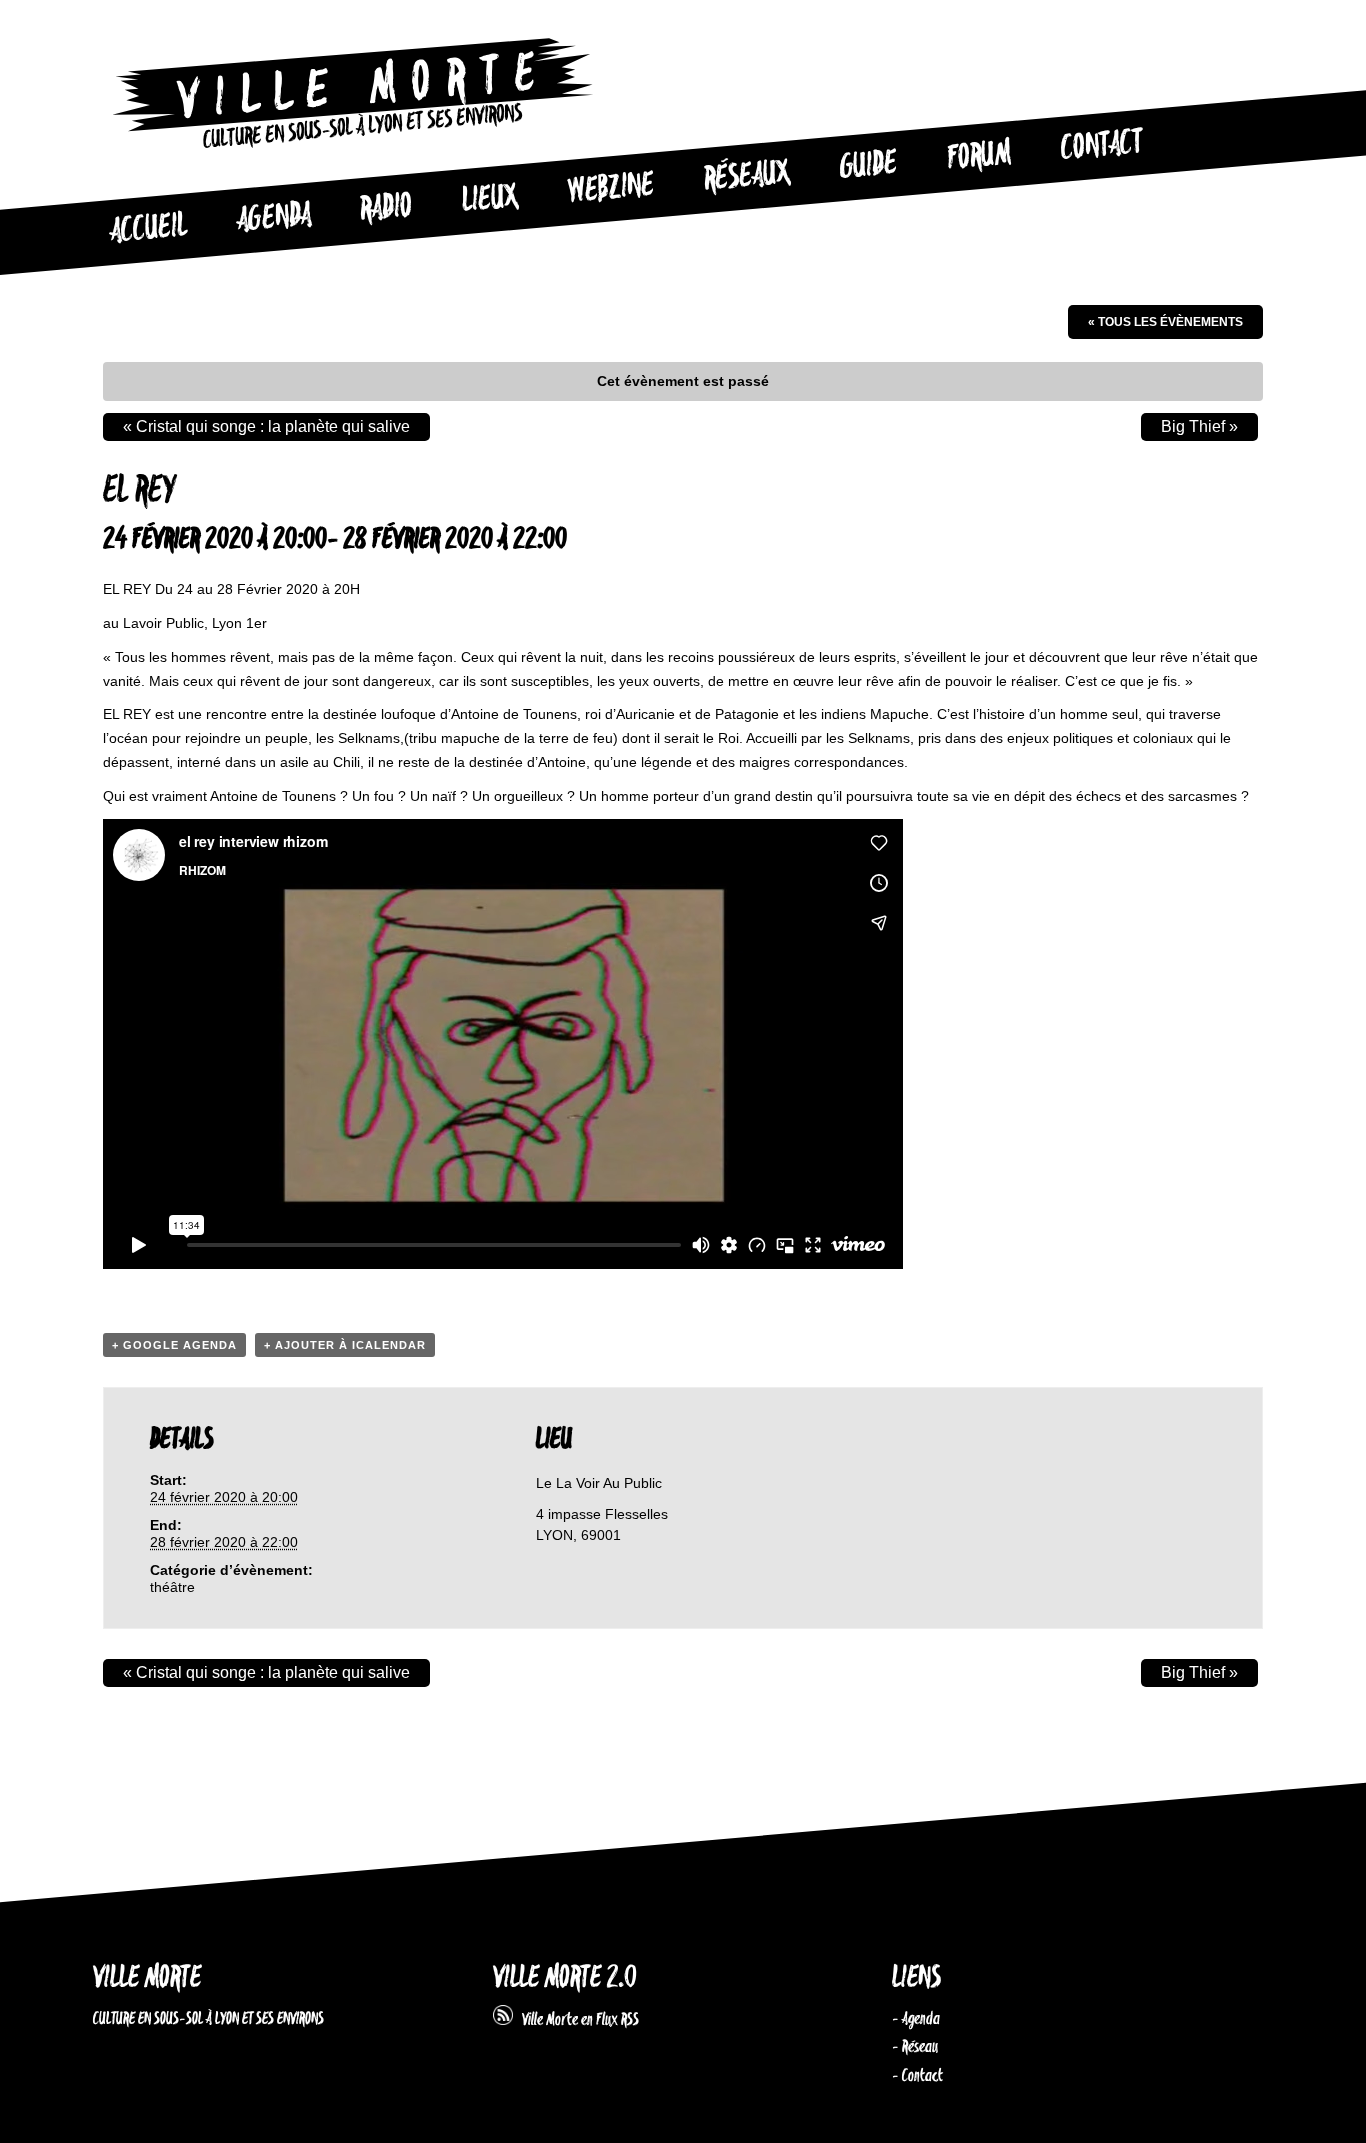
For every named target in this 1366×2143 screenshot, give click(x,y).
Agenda (273, 218)
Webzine (611, 189)
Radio (386, 208)
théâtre (172, 1587)
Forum (979, 156)
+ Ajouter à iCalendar (345, 1345)
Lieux (490, 200)
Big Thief (1199, 426)
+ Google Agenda (174, 1345)
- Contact (917, 2076)
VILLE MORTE (147, 1978)
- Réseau (915, 2047)
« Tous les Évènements (1165, 322)
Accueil (148, 229)
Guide (869, 166)
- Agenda (916, 2019)
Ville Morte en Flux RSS (576, 2020)
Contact (1102, 146)
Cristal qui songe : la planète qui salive (266, 426)
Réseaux (746, 177)
